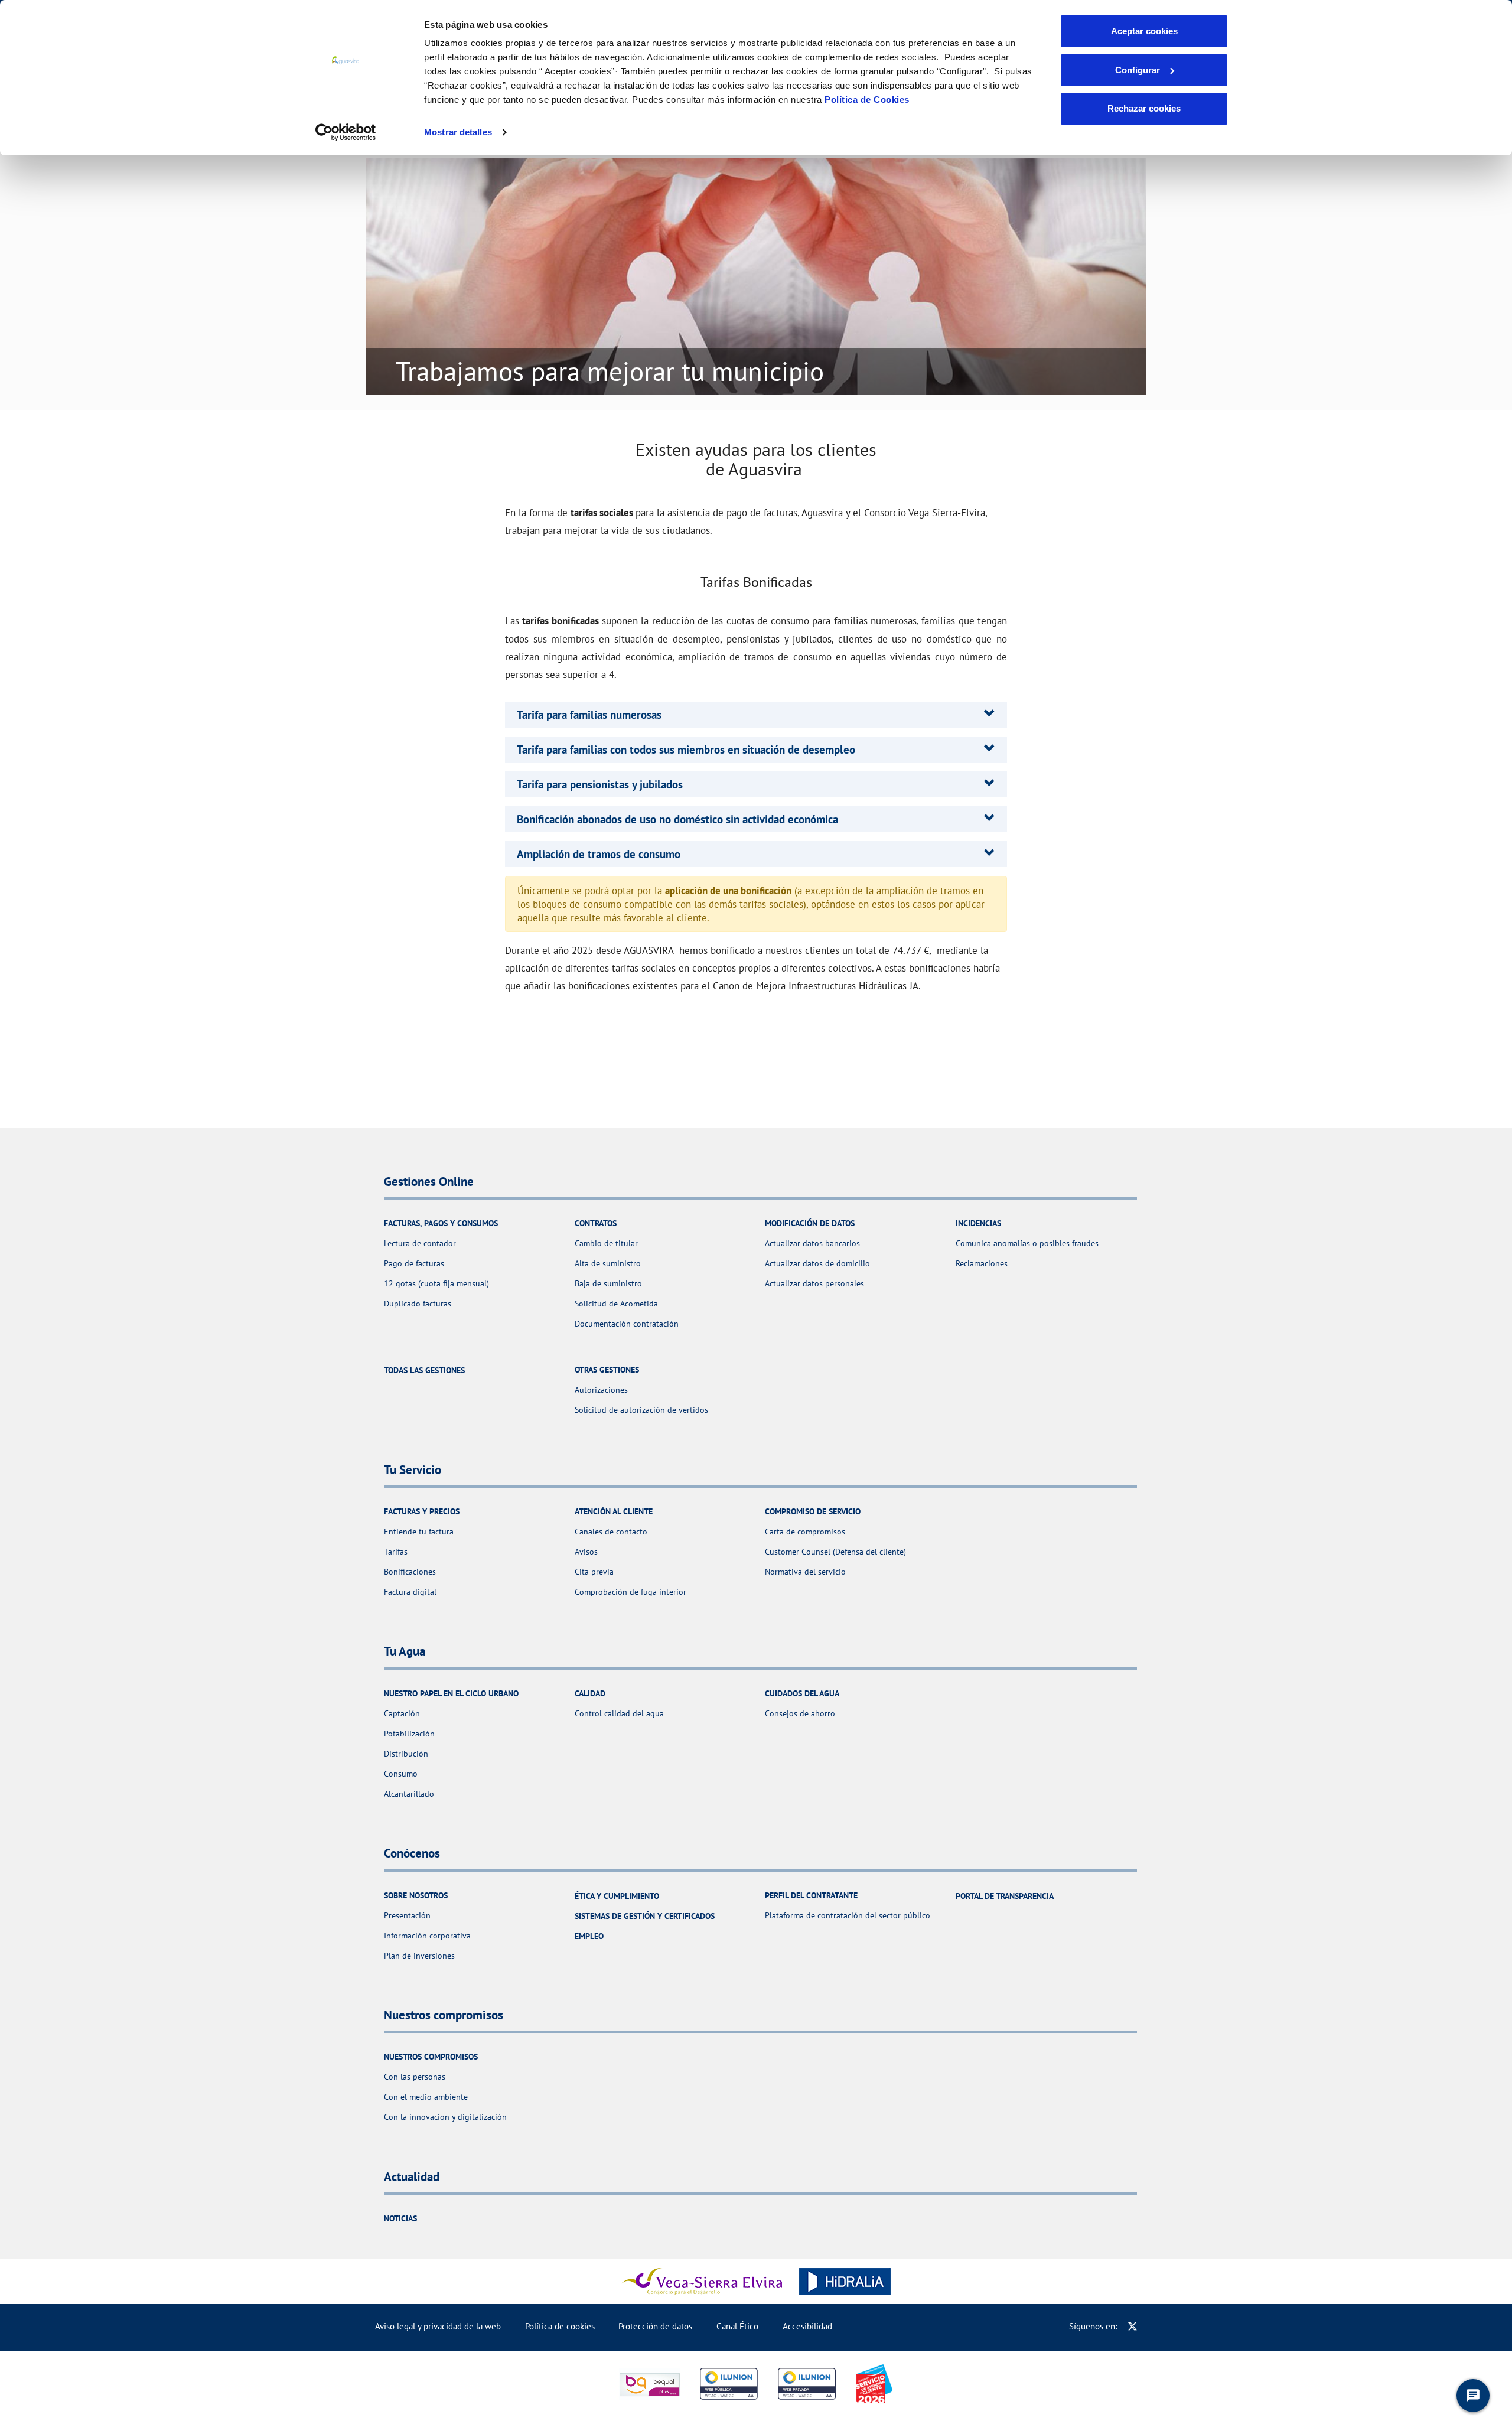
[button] (589, 715)
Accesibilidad (807, 2326)
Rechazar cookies (1144, 108)
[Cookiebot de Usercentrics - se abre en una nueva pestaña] (346, 132)
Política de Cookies (867, 100)
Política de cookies (560, 2326)
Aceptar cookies (1144, 31)
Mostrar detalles (458, 132)
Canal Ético (737, 2326)
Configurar (1138, 70)
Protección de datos (655, 2326)
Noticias (400, 2218)
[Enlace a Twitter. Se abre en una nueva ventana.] (1133, 2326)
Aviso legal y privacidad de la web (438, 2326)
